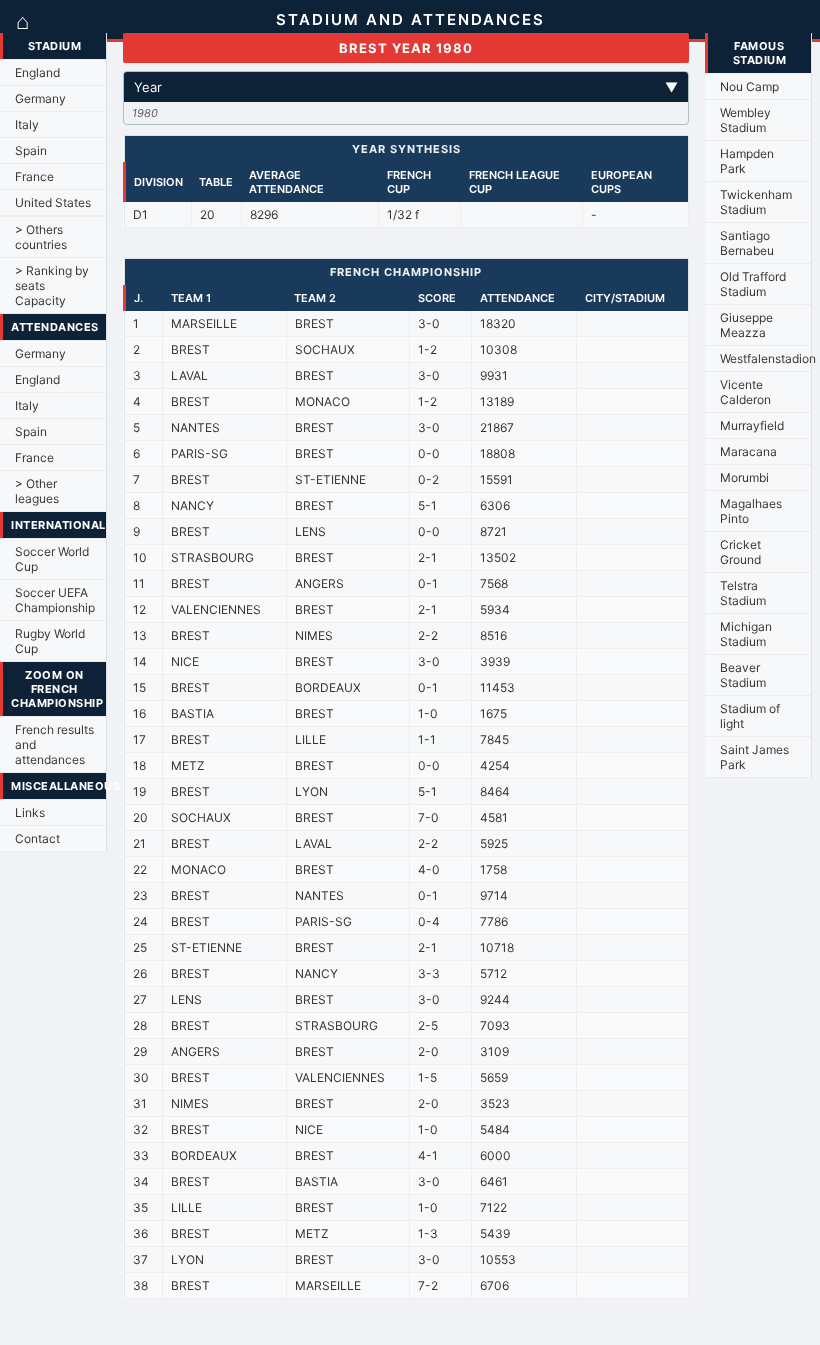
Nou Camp (749, 86)
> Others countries (41, 237)
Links (30, 812)
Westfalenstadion (765, 358)
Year (406, 87)
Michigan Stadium (746, 634)
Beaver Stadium (743, 675)
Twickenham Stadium (756, 202)
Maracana (748, 451)
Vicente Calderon (745, 392)
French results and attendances (54, 744)
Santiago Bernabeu (747, 243)
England (37, 72)
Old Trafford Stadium (753, 284)
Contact (37, 838)
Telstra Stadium (743, 593)
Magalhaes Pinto (751, 511)
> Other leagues (37, 491)
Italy (27, 124)
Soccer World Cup (52, 559)
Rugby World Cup (50, 641)
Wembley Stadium (745, 120)
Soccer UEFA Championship (55, 600)
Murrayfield (752, 425)
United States (53, 202)
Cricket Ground (740, 552)
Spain (31, 150)
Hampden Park (747, 161)
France (34, 176)
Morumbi (744, 477)
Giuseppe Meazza (746, 325)
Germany (40, 98)
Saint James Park (754, 757)
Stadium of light (750, 716)
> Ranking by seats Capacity (52, 285)
